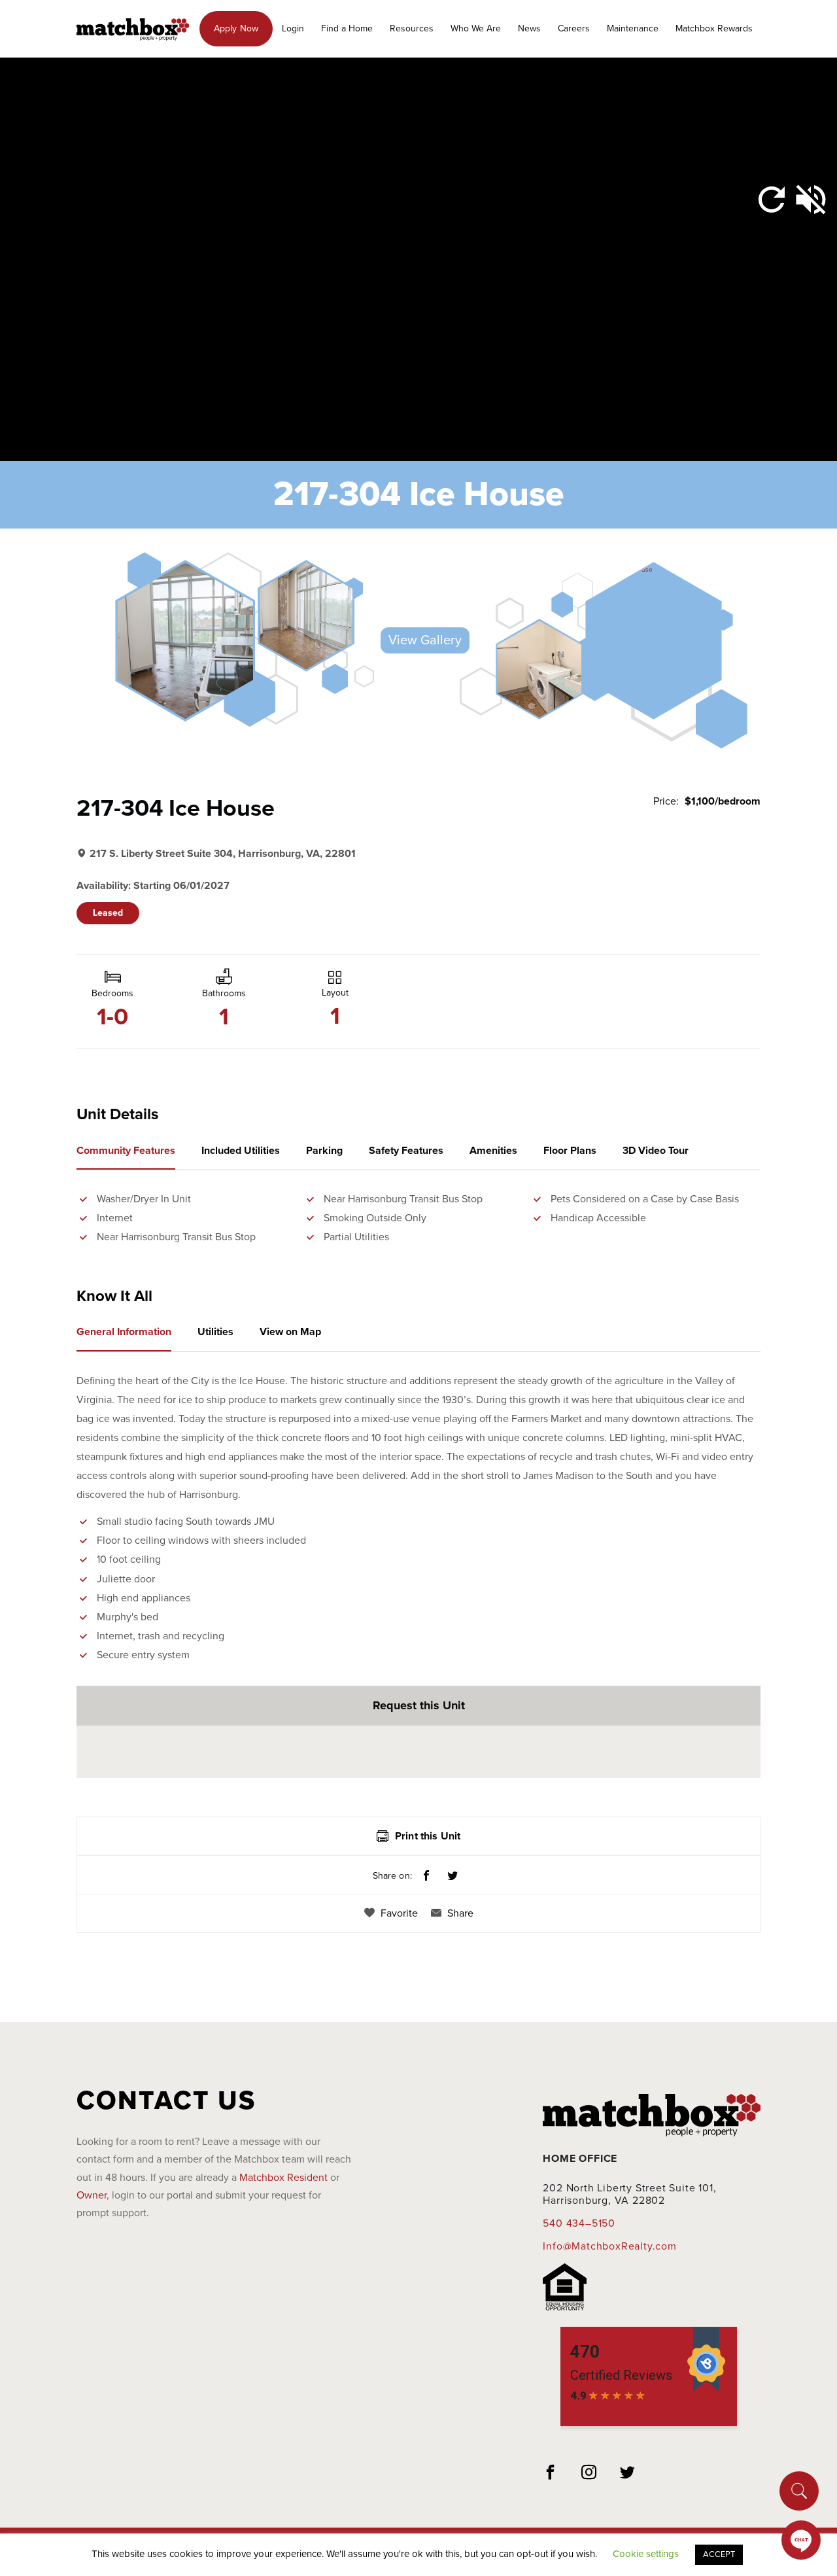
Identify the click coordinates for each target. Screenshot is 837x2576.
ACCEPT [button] (719, 2554)
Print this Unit (428, 1836)
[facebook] (551, 2474)
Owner (92, 2195)
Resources (412, 28)
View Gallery (425, 640)
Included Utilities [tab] (241, 1151)
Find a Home (347, 28)
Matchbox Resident (283, 2178)
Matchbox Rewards (714, 28)
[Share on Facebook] (426, 1877)
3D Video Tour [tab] (656, 1151)
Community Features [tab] (126, 1151)
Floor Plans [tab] (570, 1151)
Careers (574, 28)
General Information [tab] (124, 1332)
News (529, 28)
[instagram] (589, 2474)
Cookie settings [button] (646, 2554)
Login (293, 28)
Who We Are (476, 28)
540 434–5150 (579, 2223)
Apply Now (236, 28)
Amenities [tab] (493, 1151)
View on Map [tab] (290, 1332)
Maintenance (633, 28)
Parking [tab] (324, 1151)
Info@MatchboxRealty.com (609, 2246)
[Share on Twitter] (453, 1877)
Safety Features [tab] (406, 1151)
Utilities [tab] (215, 1332)
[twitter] (628, 2474)
